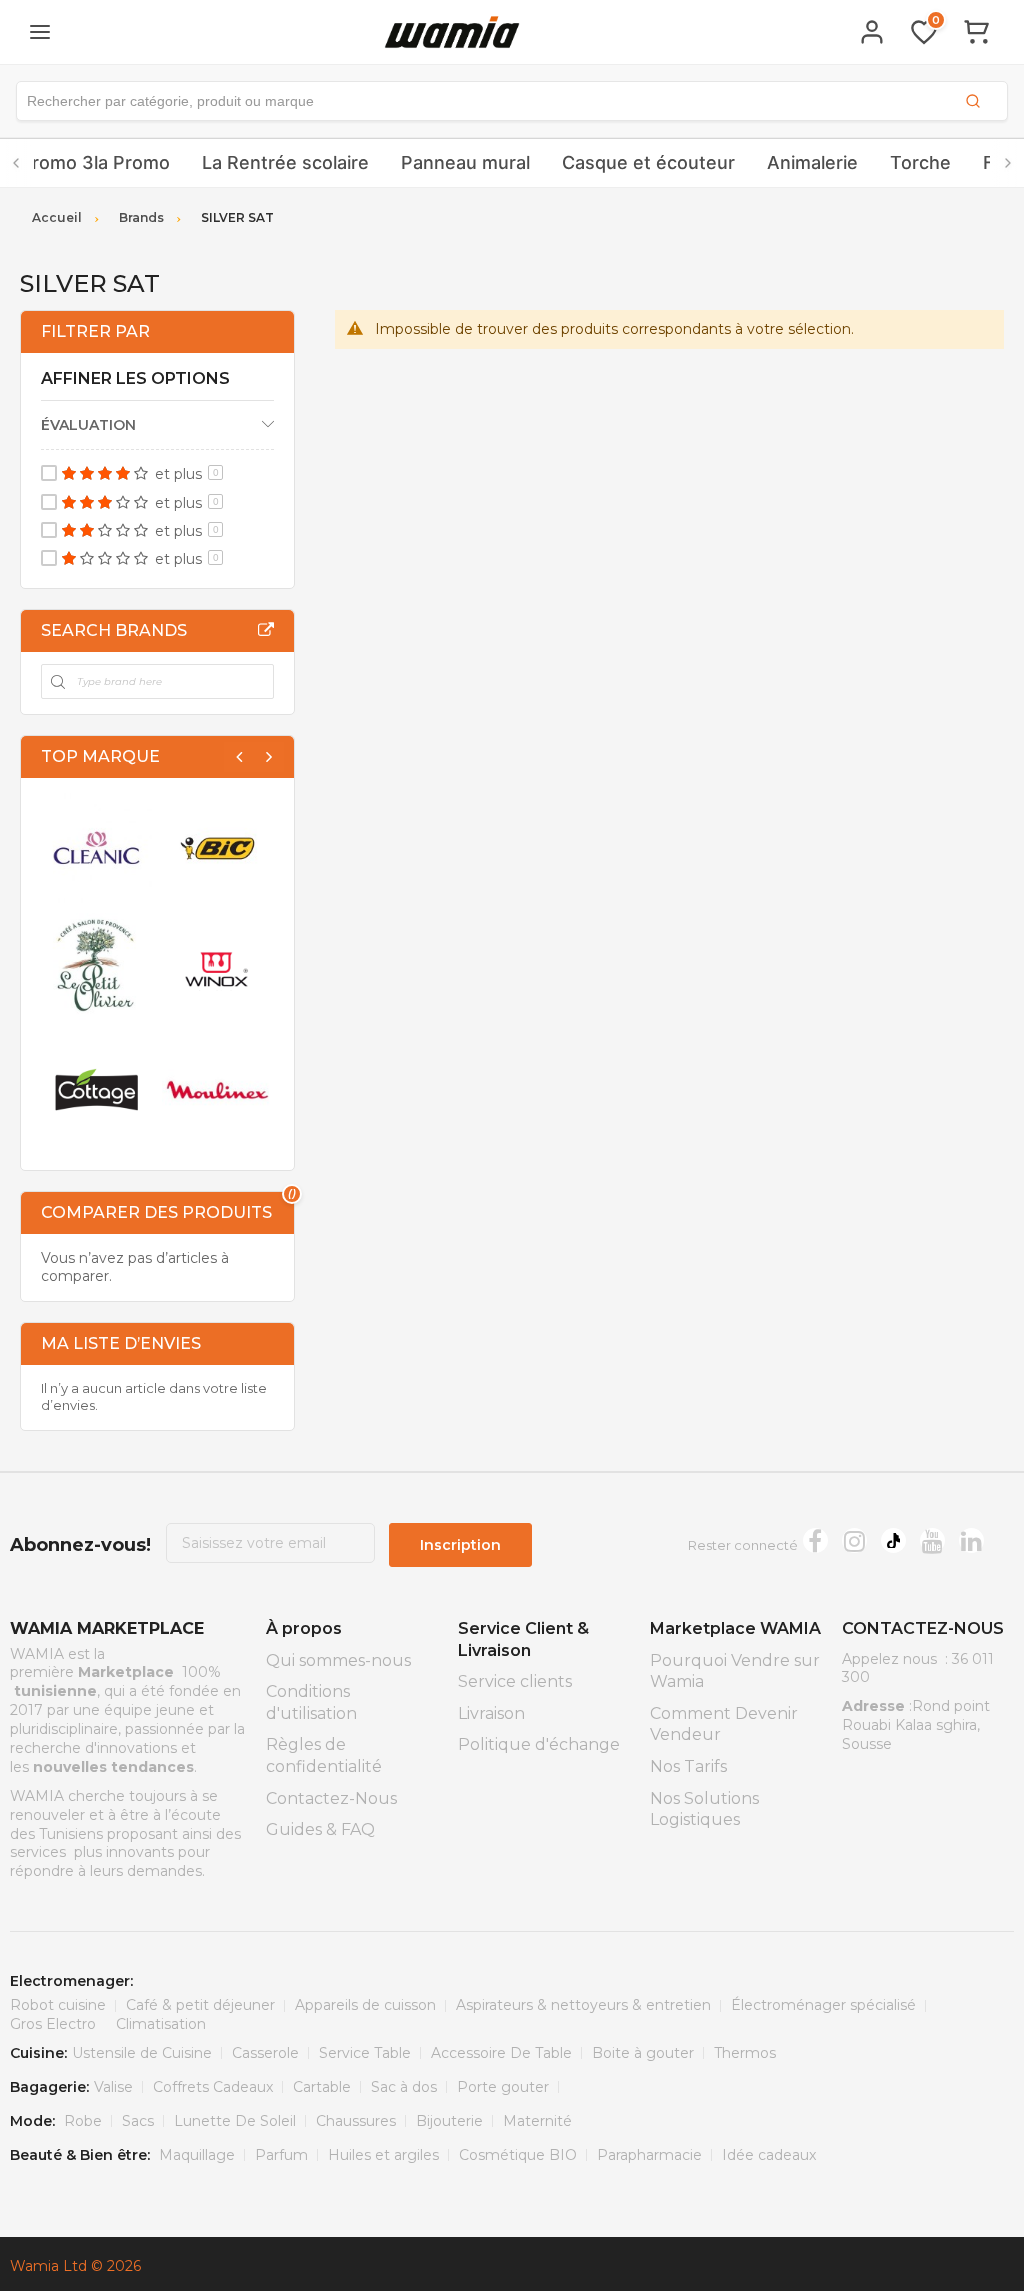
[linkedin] (971, 1540)
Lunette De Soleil (235, 2121)
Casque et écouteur (648, 162)
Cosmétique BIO (518, 2155)
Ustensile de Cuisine (142, 2053)
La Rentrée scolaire (285, 162)
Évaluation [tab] (88, 425)
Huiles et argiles (383, 2155)
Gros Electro (53, 2024)
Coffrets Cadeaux (213, 2087)
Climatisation (161, 2024)
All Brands (266, 630)
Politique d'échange (539, 1744)
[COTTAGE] (96, 1089)
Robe (83, 2121)
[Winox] (217, 968)
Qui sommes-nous (338, 1660)
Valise (113, 2087)
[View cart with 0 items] (976, 32)
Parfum (281, 2155)
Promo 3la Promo (95, 162)
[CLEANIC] (96, 848)
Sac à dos (404, 2087)
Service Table (365, 2053)
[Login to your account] (872, 32)
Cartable (322, 2087)
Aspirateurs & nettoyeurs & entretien (583, 2005)
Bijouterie (449, 2121)
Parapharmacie (649, 2155)
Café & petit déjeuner (200, 2005)
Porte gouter (503, 2087)
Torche (920, 162)
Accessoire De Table (501, 2053)
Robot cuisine (58, 2005)
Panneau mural (465, 162)
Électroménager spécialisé (823, 2005)
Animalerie (812, 162)
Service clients (515, 1681)
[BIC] (217, 848)
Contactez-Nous (331, 1798)
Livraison (491, 1713)
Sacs (138, 2121)
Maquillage (197, 2155)
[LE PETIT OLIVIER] (96, 968)
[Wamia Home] (452, 31)
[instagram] (854, 1540)
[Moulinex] (217, 1089)
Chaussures (356, 2121)
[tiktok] (893, 1540)
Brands (141, 217)
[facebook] (815, 1540)
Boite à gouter (643, 2053)
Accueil (57, 217)
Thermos (745, 2053)
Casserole (265, 2053)
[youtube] (932, 1540)
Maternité (537, 2121)
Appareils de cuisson (365, 2005)
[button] (512, 101)
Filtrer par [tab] (95, 331)
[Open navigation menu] (40, 32)
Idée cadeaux (769, 2155)
